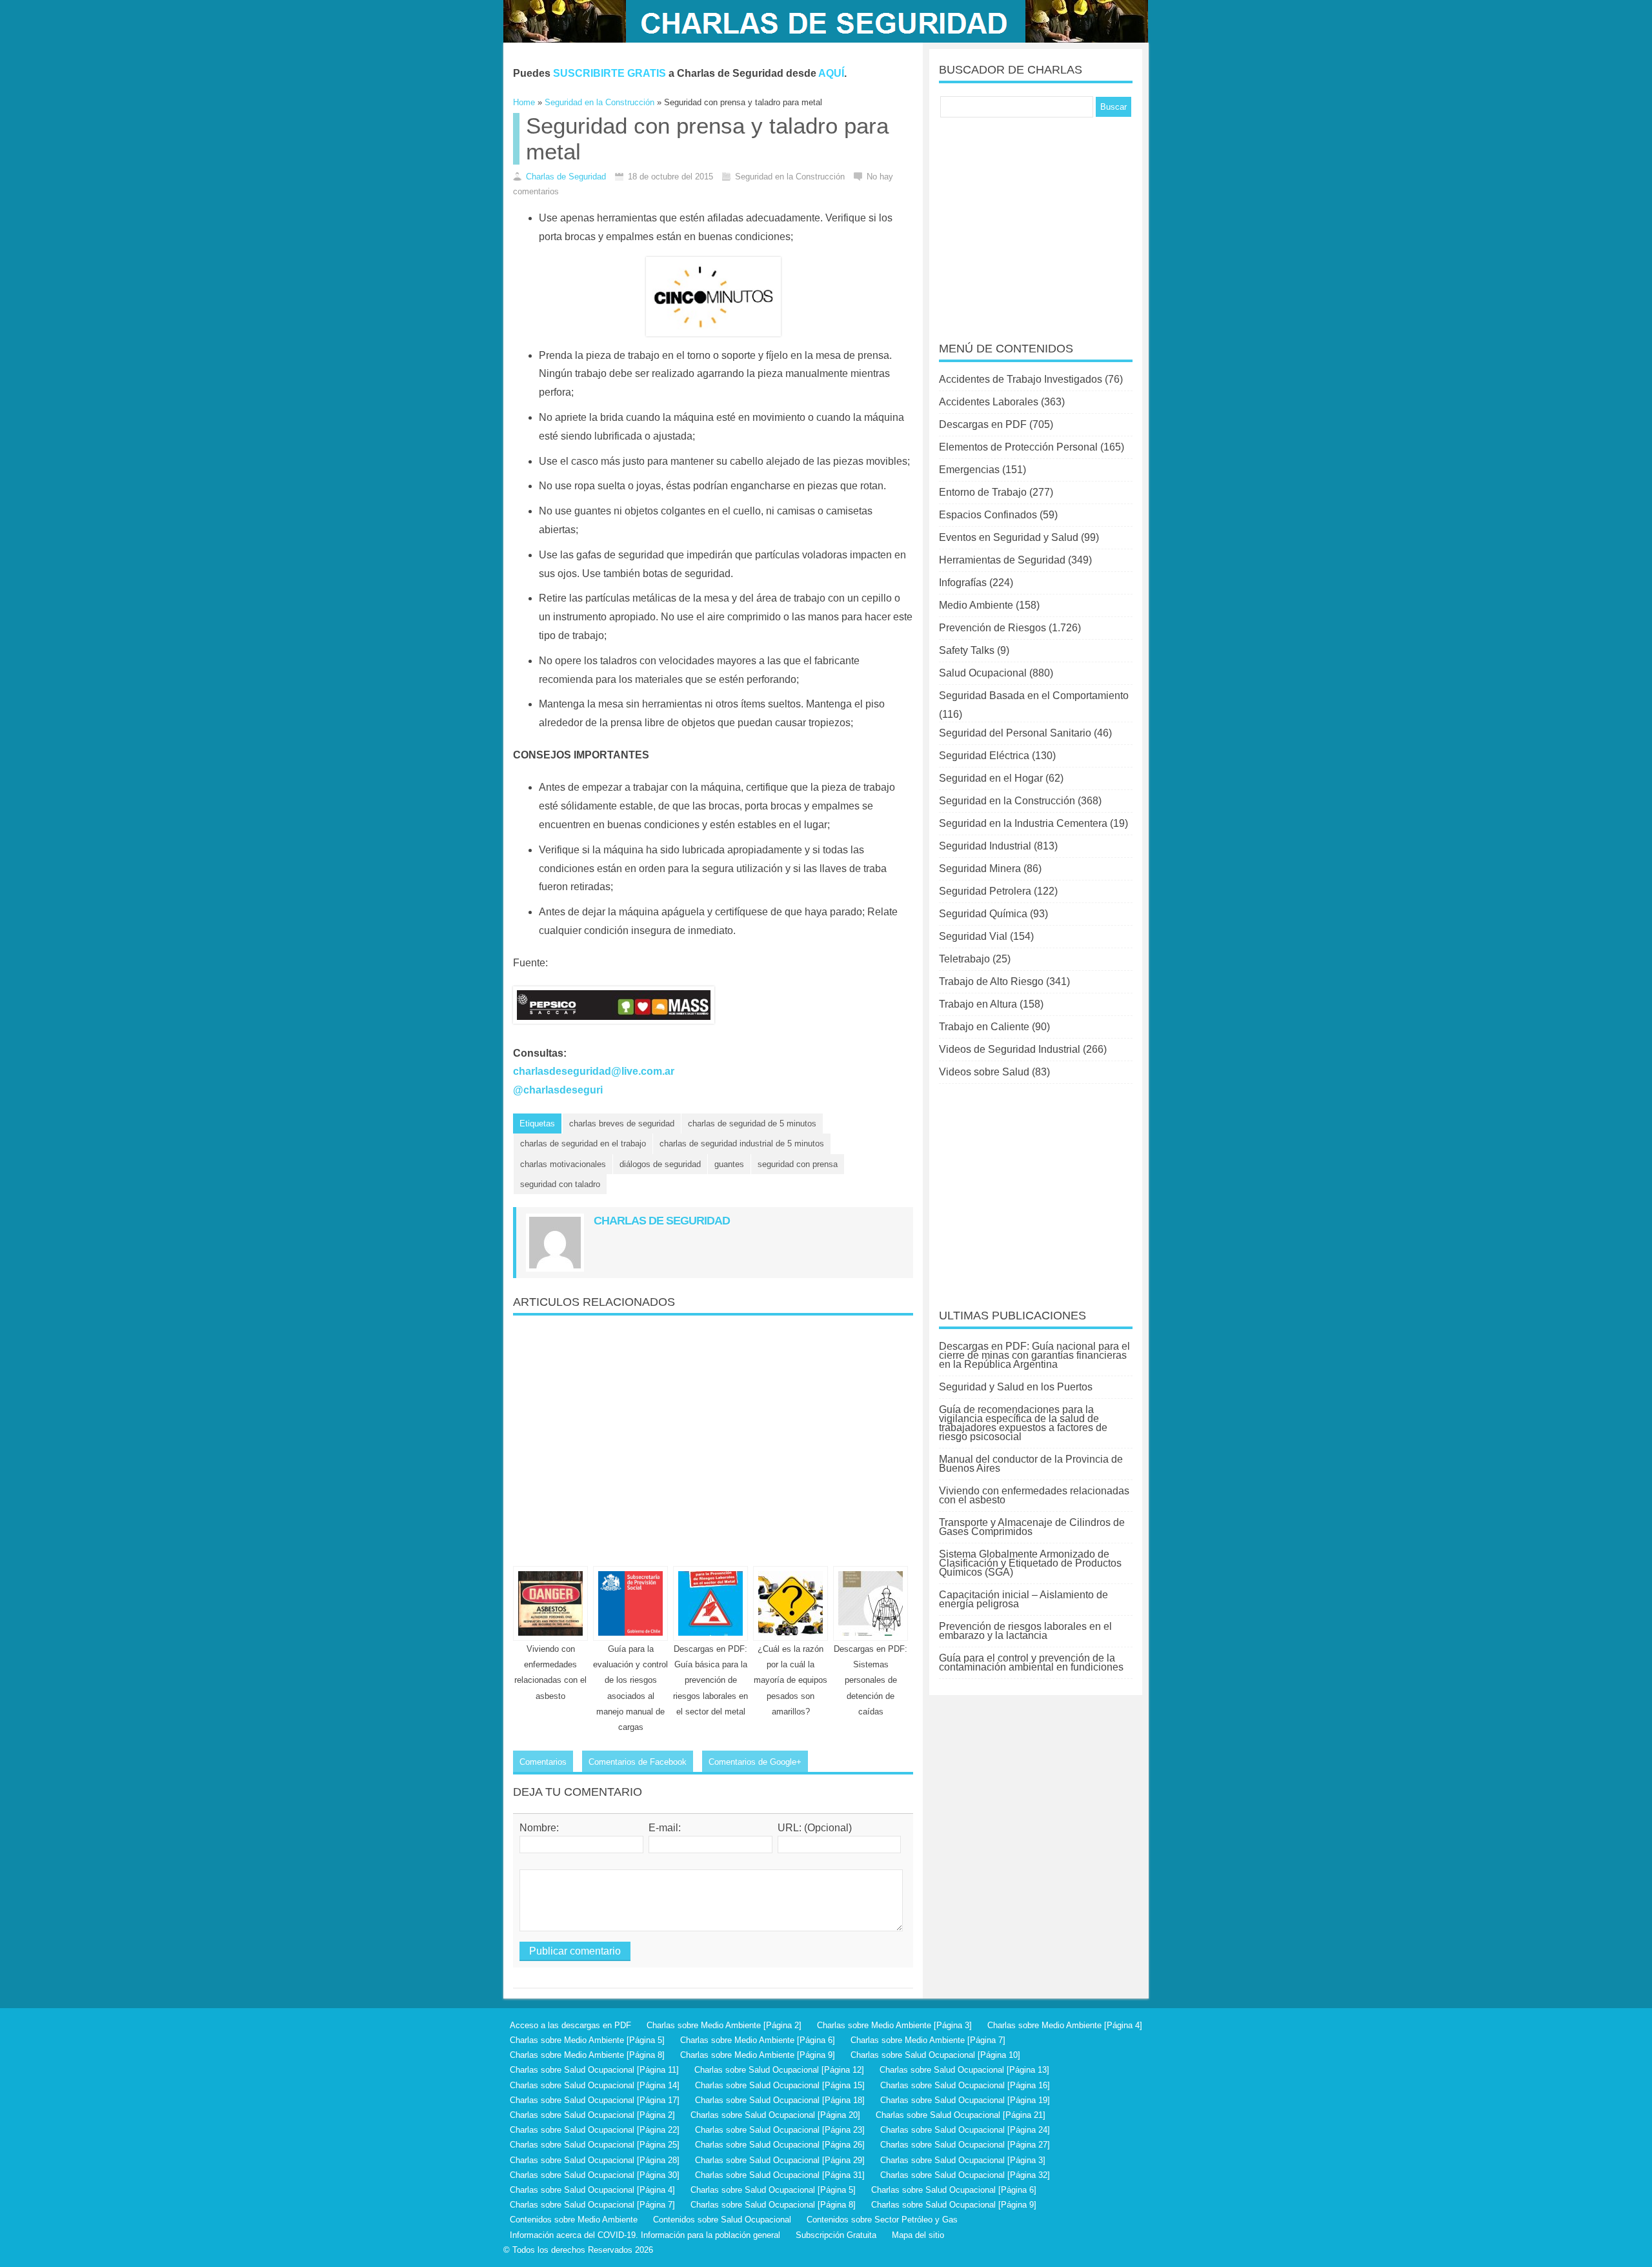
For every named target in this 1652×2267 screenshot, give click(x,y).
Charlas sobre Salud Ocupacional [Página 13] (964, 2070)
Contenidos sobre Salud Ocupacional (722, 2220)
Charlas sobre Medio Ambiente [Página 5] (587, 2040)
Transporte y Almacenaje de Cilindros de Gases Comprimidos (1032, 1527)
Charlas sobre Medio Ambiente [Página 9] (758, 2055)
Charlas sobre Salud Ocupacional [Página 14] (595, 2085)
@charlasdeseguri (558, 1090)
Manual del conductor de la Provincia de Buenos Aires (1031, 1464)
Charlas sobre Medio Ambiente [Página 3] (894, 2025)
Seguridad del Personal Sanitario (1015, 733)
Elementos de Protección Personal (1018, 447)
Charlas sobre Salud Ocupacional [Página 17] (595, 2100)
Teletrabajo (964, 959)
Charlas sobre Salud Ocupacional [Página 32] (965, 2175)
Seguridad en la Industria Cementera (1023, 823)
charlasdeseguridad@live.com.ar (594, 1071)
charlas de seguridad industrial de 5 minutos (742, 1144)
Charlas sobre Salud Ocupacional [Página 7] (592, 2205)
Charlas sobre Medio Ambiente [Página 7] (928, 2040)
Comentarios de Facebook (638, 1762)
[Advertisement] (713, 1436)
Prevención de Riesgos (992, 628)
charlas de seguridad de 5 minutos (752, 1123)
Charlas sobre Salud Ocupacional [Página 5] (773, 2190)
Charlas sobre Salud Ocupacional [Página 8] (773, 2205)
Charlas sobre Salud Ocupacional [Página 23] (780, 2130)
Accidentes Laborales (989, 402)
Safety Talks (967, 650)
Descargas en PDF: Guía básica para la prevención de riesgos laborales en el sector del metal (710, 1680)
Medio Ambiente (976, 605)
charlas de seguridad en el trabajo (583, 1144)
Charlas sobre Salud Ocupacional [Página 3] (963, 2160)
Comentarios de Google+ (755, 1762)
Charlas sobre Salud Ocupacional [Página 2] (592, 2115)
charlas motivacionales (563, 1164)
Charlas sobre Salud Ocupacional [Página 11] (594, 2070)
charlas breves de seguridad (622, 1123)
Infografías (963, 583)
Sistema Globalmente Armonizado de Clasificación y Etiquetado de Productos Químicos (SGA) (1030, 1563)
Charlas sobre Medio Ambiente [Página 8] (587, 2055)
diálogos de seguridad (660, 1164)
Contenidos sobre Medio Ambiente (574, 2220)
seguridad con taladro (560, 1184)
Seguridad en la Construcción (1007, 801)
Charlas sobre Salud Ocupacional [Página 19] (965, 2100)
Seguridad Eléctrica (984, 756)
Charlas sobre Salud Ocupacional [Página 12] (779, 2070)
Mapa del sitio (918, 2235)
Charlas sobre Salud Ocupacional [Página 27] (965, 2145)
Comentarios (543, 1762)
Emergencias (969, 470)
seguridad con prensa (798, 1164)
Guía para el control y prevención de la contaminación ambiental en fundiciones (1031, 1662)
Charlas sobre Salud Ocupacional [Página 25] (595, 2145)
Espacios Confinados (988, 515)
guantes (729, 1164)
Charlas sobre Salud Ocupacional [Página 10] (935, 2055)
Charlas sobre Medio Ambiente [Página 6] (758, 2040)
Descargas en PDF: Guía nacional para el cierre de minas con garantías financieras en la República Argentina (1034, 1355)
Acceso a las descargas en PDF (570, 2025)
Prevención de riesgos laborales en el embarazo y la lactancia (1025, 1631)
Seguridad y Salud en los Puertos (1016, 1387)
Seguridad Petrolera (985, 891)
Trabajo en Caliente (984, 1027)
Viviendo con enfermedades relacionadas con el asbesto (1034, 1495)
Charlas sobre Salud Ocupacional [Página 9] (954, 2205)
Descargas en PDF (983, 424)
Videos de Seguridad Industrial (1010, 1049)
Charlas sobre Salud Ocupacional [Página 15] (780, 2085)
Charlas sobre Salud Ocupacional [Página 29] (780, 2160)
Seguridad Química (983, 914)
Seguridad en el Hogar (991, 778)
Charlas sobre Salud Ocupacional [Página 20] (775, 2115)
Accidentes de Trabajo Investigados (1021, 379)
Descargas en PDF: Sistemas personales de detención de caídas (871, 1680)
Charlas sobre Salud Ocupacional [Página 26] (780, 2145)
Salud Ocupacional (983, 673)
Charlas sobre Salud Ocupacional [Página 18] (780, 2100)
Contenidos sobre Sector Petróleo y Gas (882, 2220)
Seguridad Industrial (985, 846)
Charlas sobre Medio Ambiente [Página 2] (724, 2025)
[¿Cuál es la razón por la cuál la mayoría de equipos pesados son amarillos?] (791, 1603)
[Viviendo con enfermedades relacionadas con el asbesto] (550, 1603)
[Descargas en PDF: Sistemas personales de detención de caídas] (871, 1603)
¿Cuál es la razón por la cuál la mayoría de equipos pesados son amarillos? (791, 1680)
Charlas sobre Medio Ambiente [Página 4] (1065, 2025)
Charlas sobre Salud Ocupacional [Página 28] (595, 2160)
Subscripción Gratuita (836, 2235)
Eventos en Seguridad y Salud (1009, 537)
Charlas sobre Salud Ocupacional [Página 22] (595, 2130)
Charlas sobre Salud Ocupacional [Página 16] (965, 2085)
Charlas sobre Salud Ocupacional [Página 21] (961, 2115)
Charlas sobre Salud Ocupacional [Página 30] (595, 2175)
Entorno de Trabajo (983, 492)
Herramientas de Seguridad (1002, 560)
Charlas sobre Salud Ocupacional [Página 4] (592, 2190)
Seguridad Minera (980, 869)
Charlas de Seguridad (566, 177)
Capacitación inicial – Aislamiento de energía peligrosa (1023, 1599)
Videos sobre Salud (984, 1072)
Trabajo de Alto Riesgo (991, 981)
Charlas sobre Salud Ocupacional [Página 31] (780, 2175)
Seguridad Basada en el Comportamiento (1034, 696)
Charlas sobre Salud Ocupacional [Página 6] (954, 2190)
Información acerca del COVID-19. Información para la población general (645, 2235)
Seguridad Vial (973, 936)
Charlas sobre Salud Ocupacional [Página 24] (965, 2130)
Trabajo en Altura (978, 1004)
